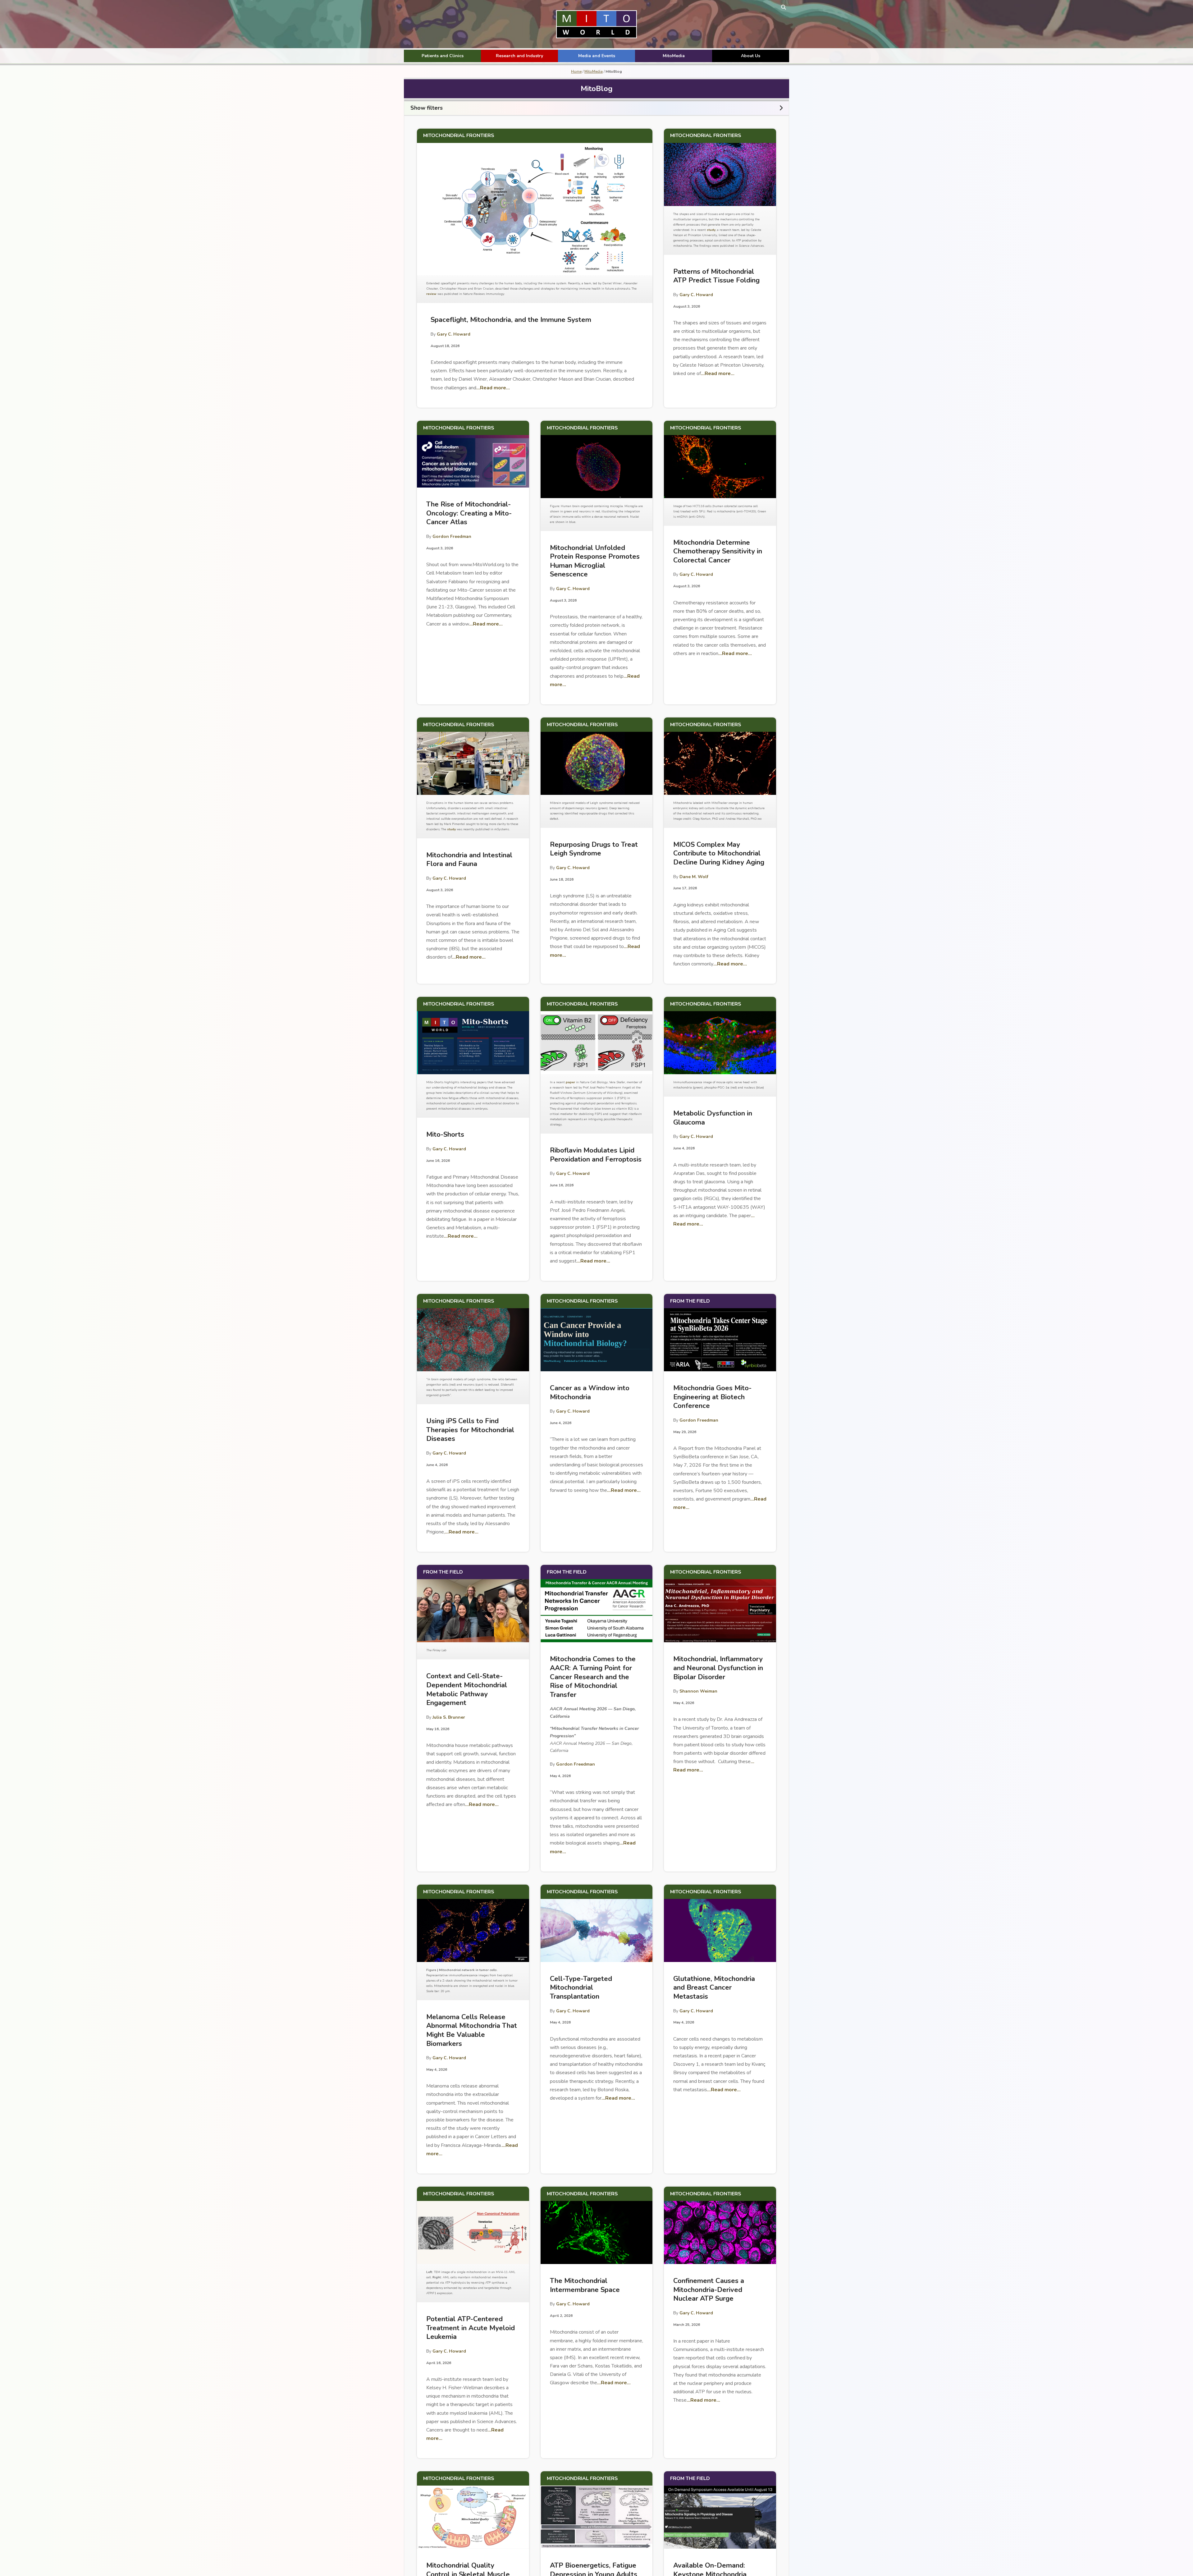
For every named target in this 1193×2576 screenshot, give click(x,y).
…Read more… (493, 388)
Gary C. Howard (454, 334)
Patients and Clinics (443, 56)
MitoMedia (674, 56)
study (711, 230)
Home (576, 71)
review (431, 294)
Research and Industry (519, 56)
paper (570, 1082)
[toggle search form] (784, 7)
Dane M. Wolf (694, 877)
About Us (751, 56)
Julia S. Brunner (449, 1717)
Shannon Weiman (698, 1691)
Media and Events (597, 56)
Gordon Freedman (452, 536)
